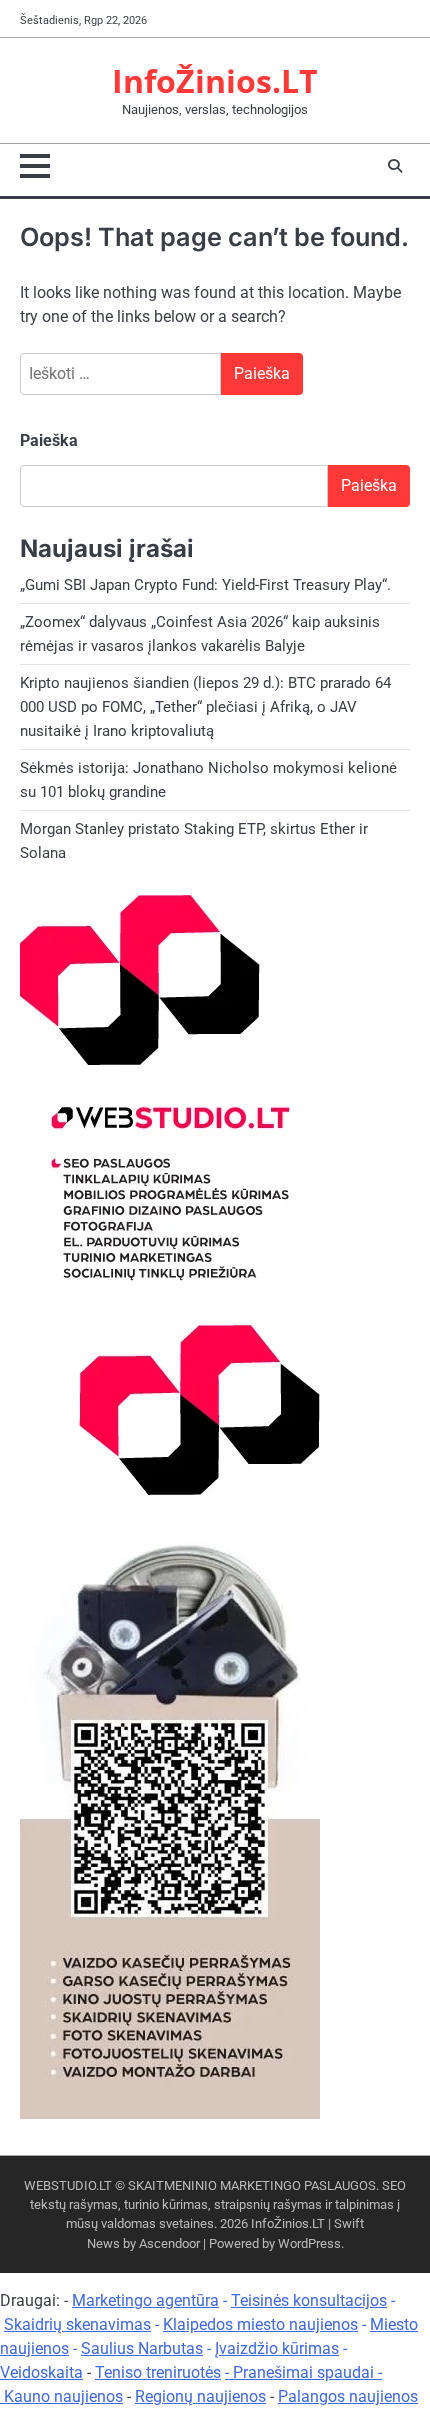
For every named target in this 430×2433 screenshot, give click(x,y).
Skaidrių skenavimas (77, 2324)
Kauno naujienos (63, 2396)
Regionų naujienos (200, 2396)
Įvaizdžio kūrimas (277, 2348)
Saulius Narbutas (142, 2348)
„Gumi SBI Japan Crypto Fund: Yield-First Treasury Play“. (205, 585)
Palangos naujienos (348, 2396)
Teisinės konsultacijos (309, 2300)
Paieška (49, 440)
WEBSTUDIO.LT (68, 2185)
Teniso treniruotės (158, 2372)
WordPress (309, 2243)
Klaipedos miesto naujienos (260, 2324)
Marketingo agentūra (145, 2300)
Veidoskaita (41, 2372)
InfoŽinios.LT (215, 80)
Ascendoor (169, 2243)
